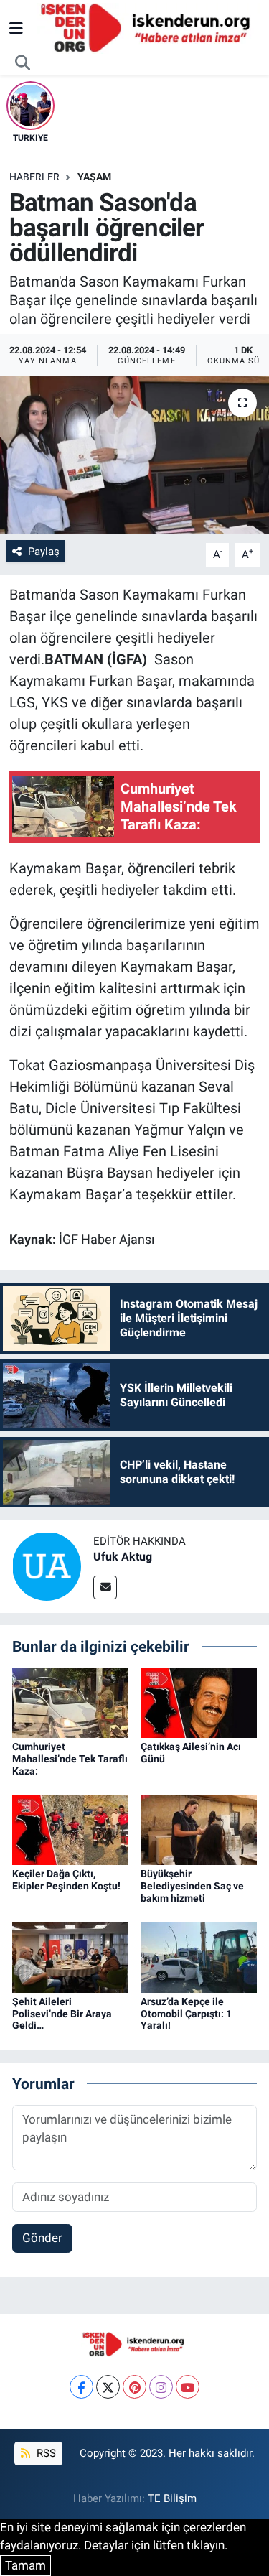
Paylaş (44, 552)
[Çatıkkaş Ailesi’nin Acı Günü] (199, 1702)
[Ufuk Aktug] (47, 1566)
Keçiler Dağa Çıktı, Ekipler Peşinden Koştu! (66, 1880)
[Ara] (23, 63)
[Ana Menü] (16, 28)
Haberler (34, 177)
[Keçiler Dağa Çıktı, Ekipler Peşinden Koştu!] (70, 1829)
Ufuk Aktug (123, 1557)
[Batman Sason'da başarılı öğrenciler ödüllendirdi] (134, 455)
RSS (45, 2453)
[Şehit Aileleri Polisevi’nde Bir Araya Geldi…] (70, 1956)
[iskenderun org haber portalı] (148, 27)
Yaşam (94, 177)
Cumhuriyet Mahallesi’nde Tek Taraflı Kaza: (70, 1759)
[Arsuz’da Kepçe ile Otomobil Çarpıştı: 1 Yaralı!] (199, 1956)
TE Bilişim (172, 2498)
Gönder (42, 2238)
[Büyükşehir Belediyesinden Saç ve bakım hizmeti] (199, 1829)
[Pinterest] (134, 2387)
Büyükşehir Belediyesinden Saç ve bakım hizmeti (192, 1886)
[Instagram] (161, 2387)
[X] (108, 2387)
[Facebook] (81, 2387)
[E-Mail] (105, 1587)
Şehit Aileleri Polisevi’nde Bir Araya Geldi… (62, 2014)
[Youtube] (188, 2387)
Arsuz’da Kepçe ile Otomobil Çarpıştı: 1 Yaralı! (186, 2014)
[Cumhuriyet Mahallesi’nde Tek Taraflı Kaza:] (70, 1702)
